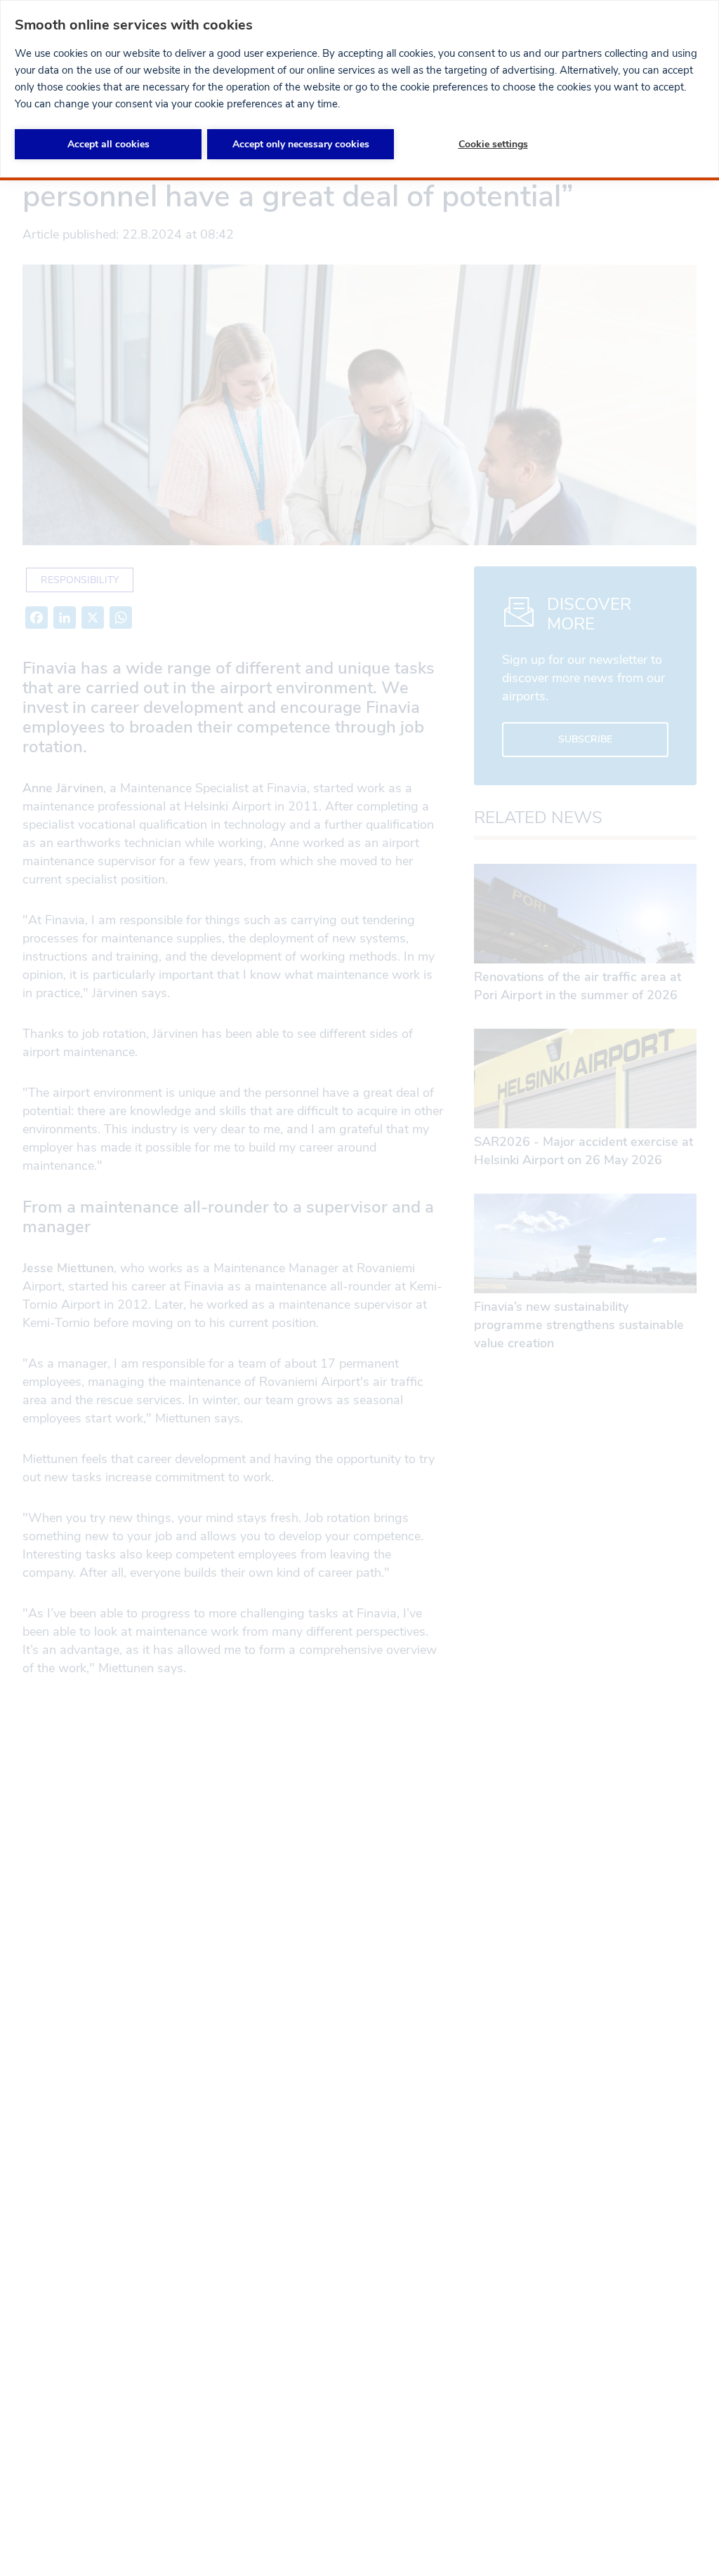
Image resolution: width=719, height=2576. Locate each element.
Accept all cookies (108, 144)
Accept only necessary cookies (301, 144)
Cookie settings (493, 144)
